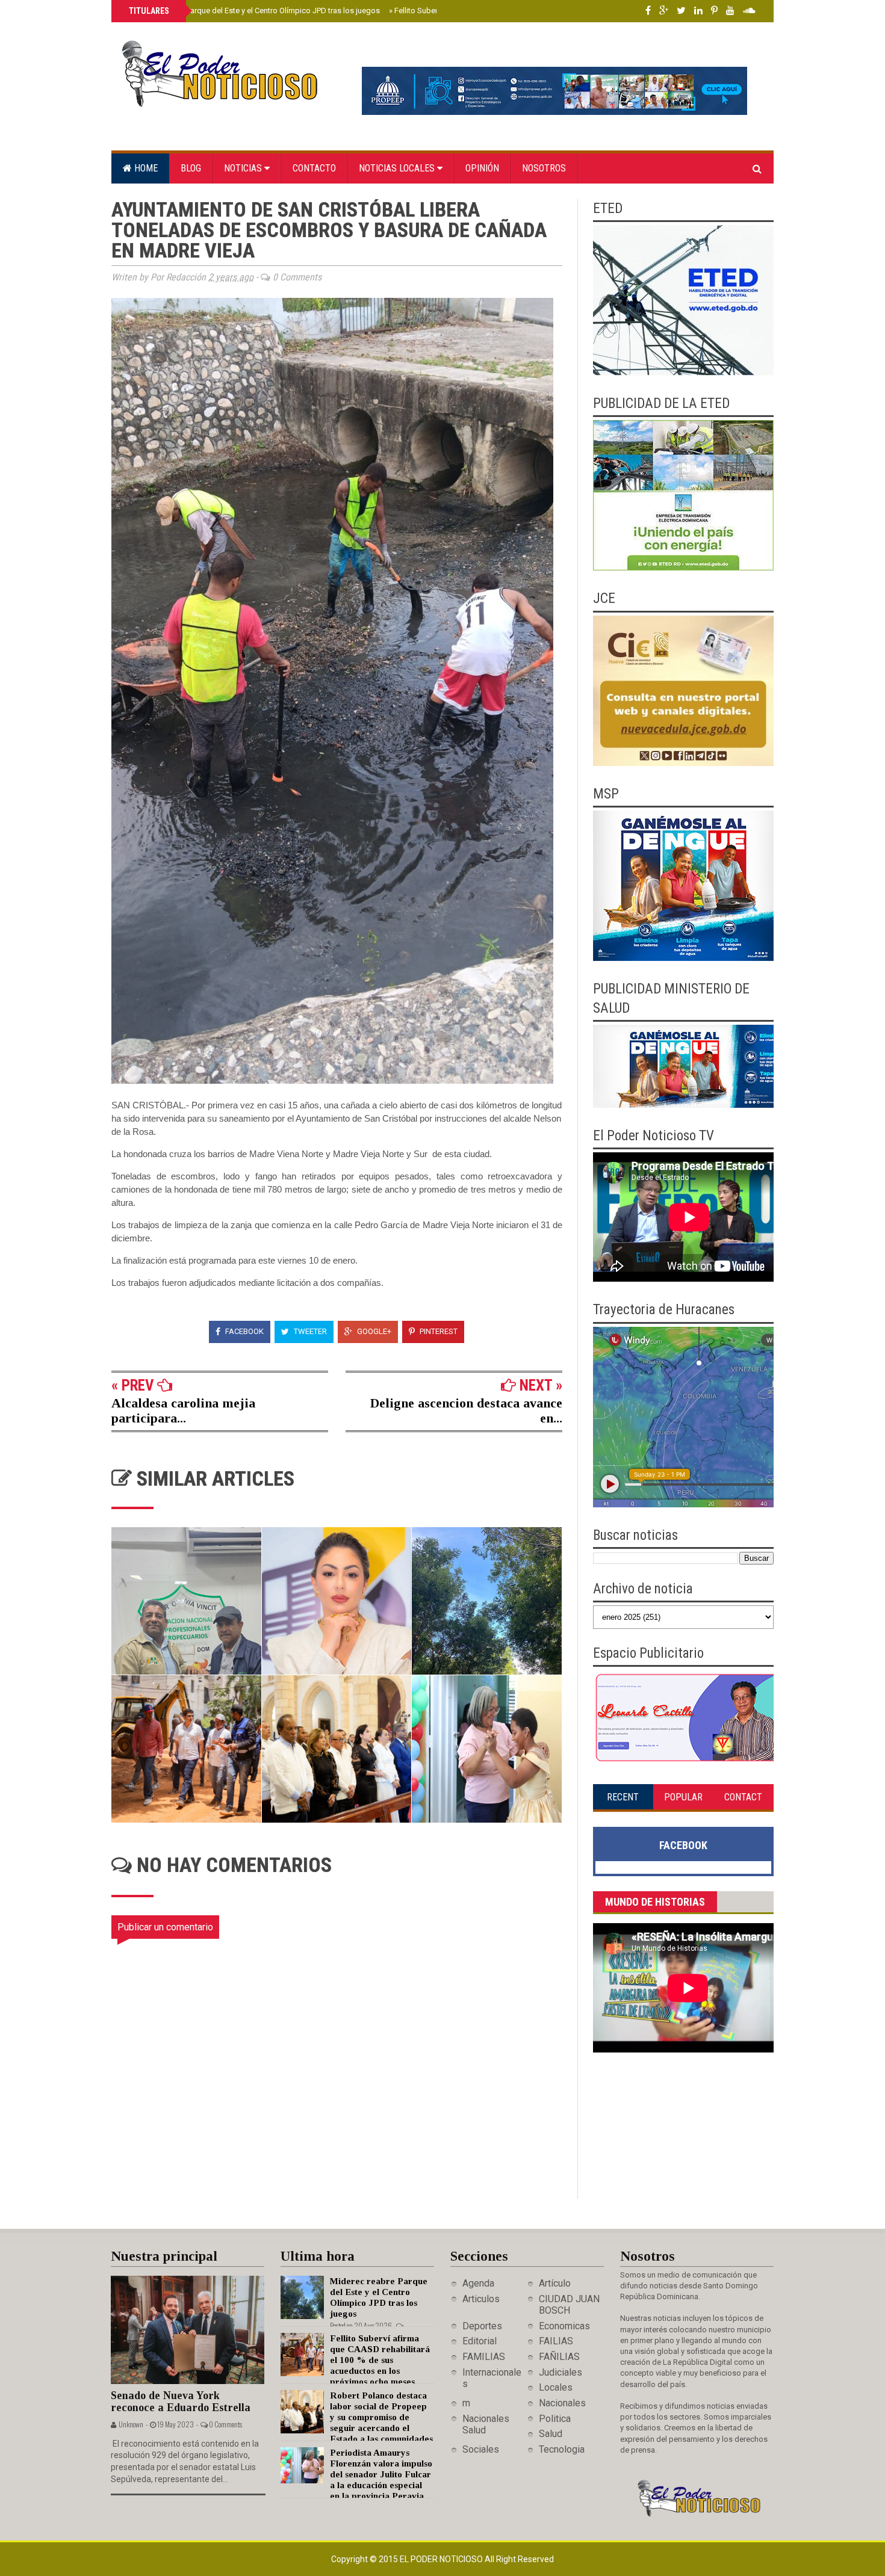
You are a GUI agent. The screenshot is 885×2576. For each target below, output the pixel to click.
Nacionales (562, 2403)
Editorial (480, 2341)
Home (145, 168)
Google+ (373, 1331)
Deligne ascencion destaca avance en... (466, 1410)
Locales (556, 2387)
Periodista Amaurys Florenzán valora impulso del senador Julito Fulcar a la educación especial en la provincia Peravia (381, 2474)
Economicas (564, 2326)
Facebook (244, 1331)
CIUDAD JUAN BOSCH (569, 2305)
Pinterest (438, 1331)
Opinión (482, 168)
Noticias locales (398, 168)
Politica (555, 2419)
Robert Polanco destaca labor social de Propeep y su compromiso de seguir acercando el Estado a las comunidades (381, 2417)
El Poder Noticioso (442, 2559)
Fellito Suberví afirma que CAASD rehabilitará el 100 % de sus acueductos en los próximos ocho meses (380, 2360)
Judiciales (560, 2372)
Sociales (481, 2449)
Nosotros (544, 168)
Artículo (555, 2283)
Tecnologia (562, 2449)
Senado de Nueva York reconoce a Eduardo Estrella (181, 2402)
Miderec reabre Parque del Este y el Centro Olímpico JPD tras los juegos (253, 11)
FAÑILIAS (559, 2357)
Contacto (314, 168)
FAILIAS (556, 2341)
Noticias (244, 168)
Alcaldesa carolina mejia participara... (183, 1410)
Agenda (478, 2283)
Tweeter (309, 1331)
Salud (551, 2434)
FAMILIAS (484, 2357)
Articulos (481, 2299)
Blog (191, 168)
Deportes (482, 2326)
